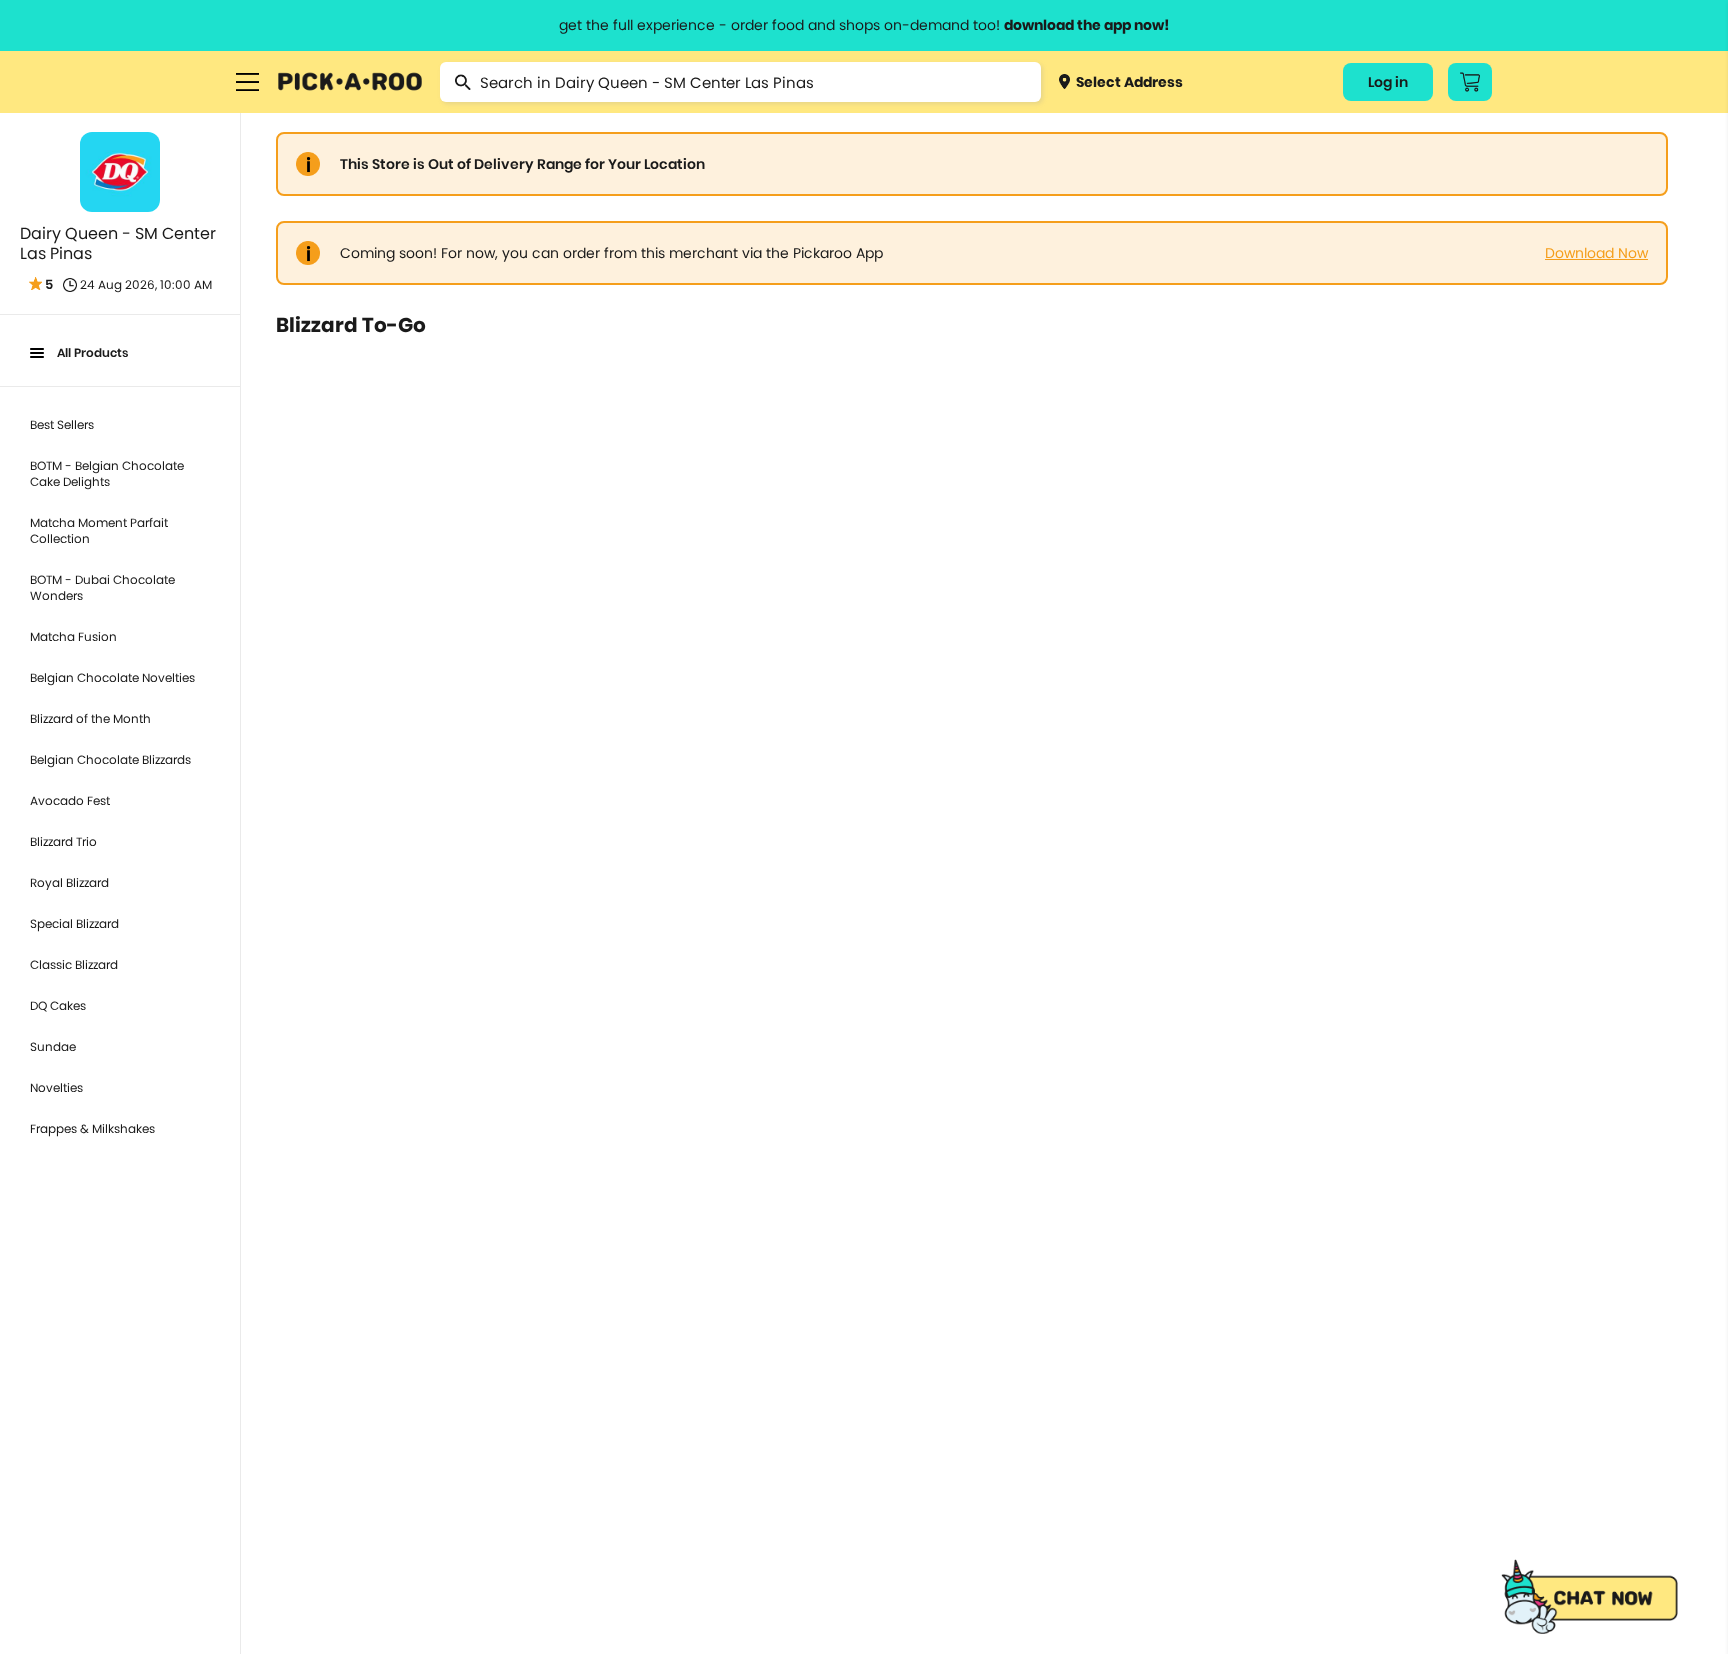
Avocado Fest (70, 800)
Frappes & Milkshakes (92, 1128)
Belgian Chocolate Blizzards (110, 759)
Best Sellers (62, 424)
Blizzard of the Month (90, 718)
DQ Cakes (58, 1005)
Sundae (53, 1046)
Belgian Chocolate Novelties (112, 677)
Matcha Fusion (73, 636)
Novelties (56, 1087)
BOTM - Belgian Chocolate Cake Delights (107, 473)
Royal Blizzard (69, 882)
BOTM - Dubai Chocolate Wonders (102, 587)
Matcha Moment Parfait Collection (99, 530)
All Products (92, 352)
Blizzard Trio (63, 841)
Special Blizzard (74, 923)
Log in (1388, 82)
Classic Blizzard (74, 964)
